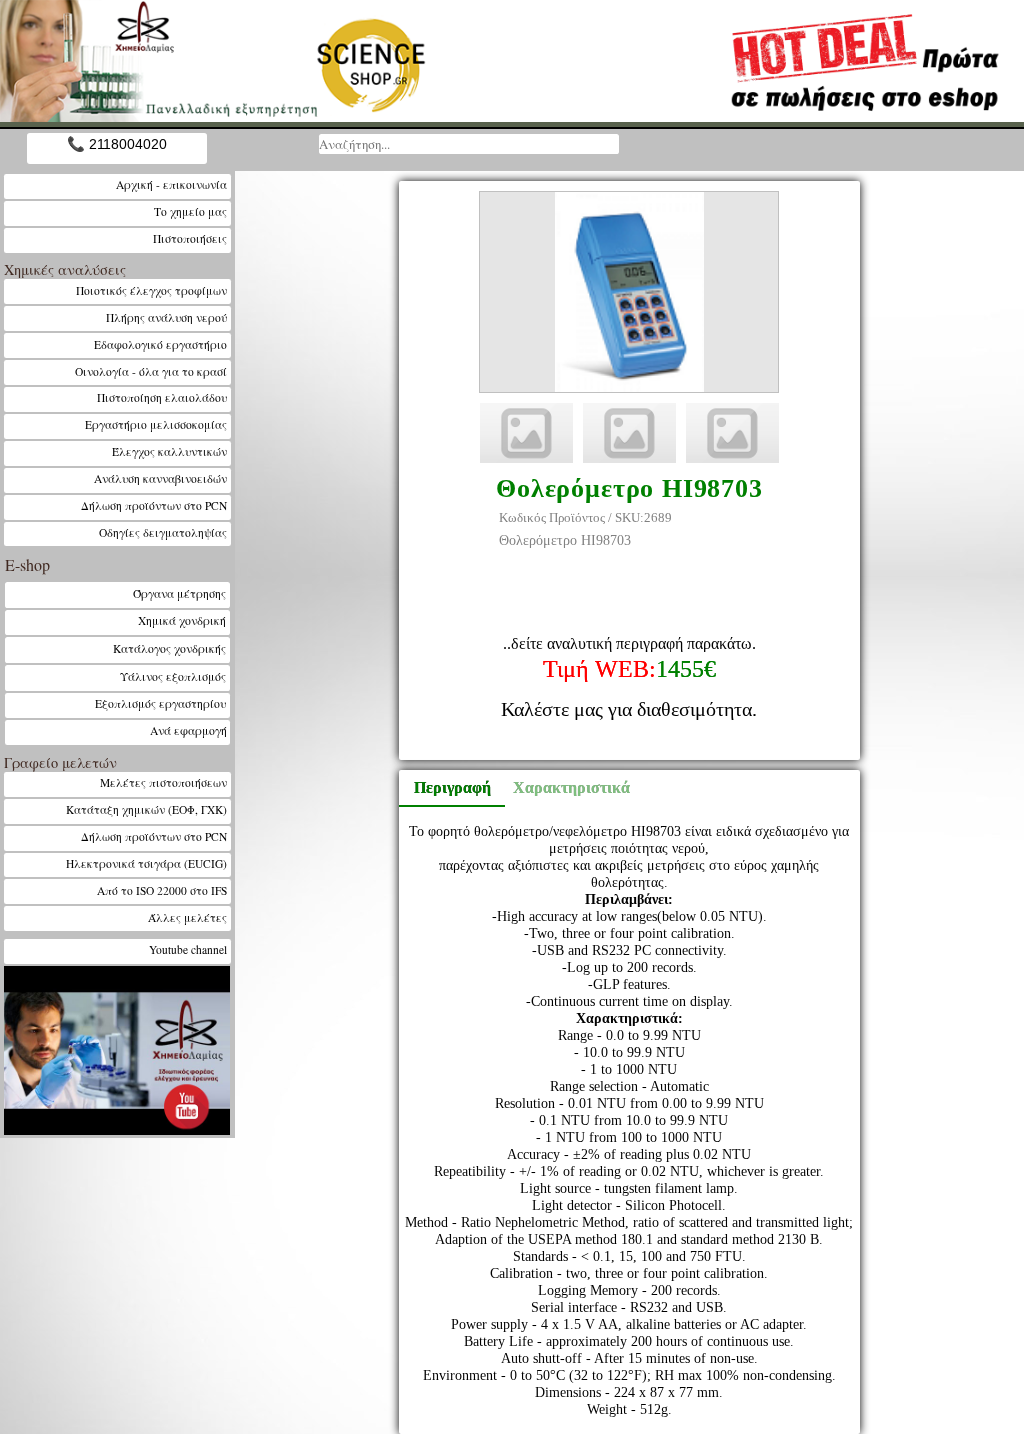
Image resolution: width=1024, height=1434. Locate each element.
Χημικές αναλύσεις (65, 269)
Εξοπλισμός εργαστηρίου (161, 703)
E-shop (27, 564)
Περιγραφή (452, 787)
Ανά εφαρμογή (188, 730)
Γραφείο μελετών (60, 762)
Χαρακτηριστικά (562, 787)
